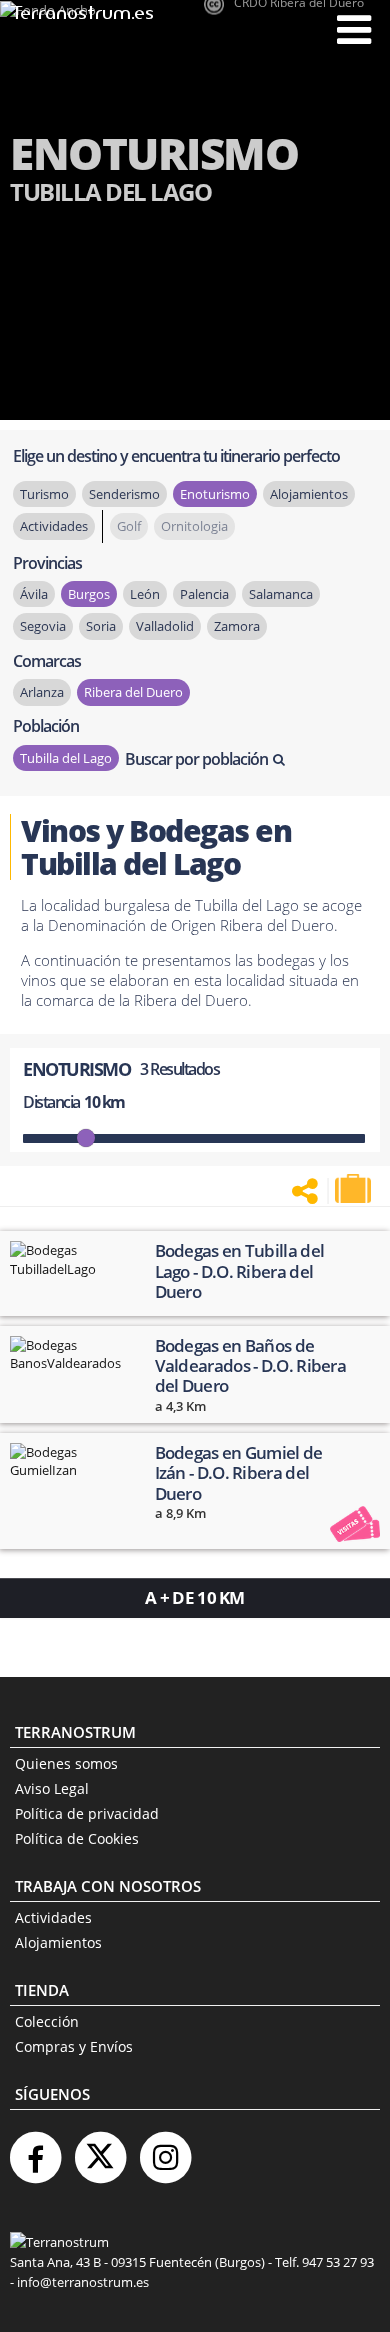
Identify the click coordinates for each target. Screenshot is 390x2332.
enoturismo (215, 494)
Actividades (53, 1917)
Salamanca (281, 594)
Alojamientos (58, 1942)
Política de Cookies (77, 1838)
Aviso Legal (52, 1788)
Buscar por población (196, 759)
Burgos (89, 594)
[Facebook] (35, 2149)
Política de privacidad (87, 1813)
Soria (101, 626)
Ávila (34, 594)
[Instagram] (165, 2149)
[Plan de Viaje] (355, 1189)
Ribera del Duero (133, 692)
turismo (44, 494)
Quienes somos (66, 1763)
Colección (47, 2021)
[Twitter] (100, 2149)
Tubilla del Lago (66, 758)
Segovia (43, 626)
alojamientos (309, 494)
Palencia (204, 594)
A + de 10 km (195, 1597)
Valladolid (165, 626)
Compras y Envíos (74, 2046)
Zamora (237, 626)
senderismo (124, 494)
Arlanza (42, 692)
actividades (54, 526)
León (145, 594)
